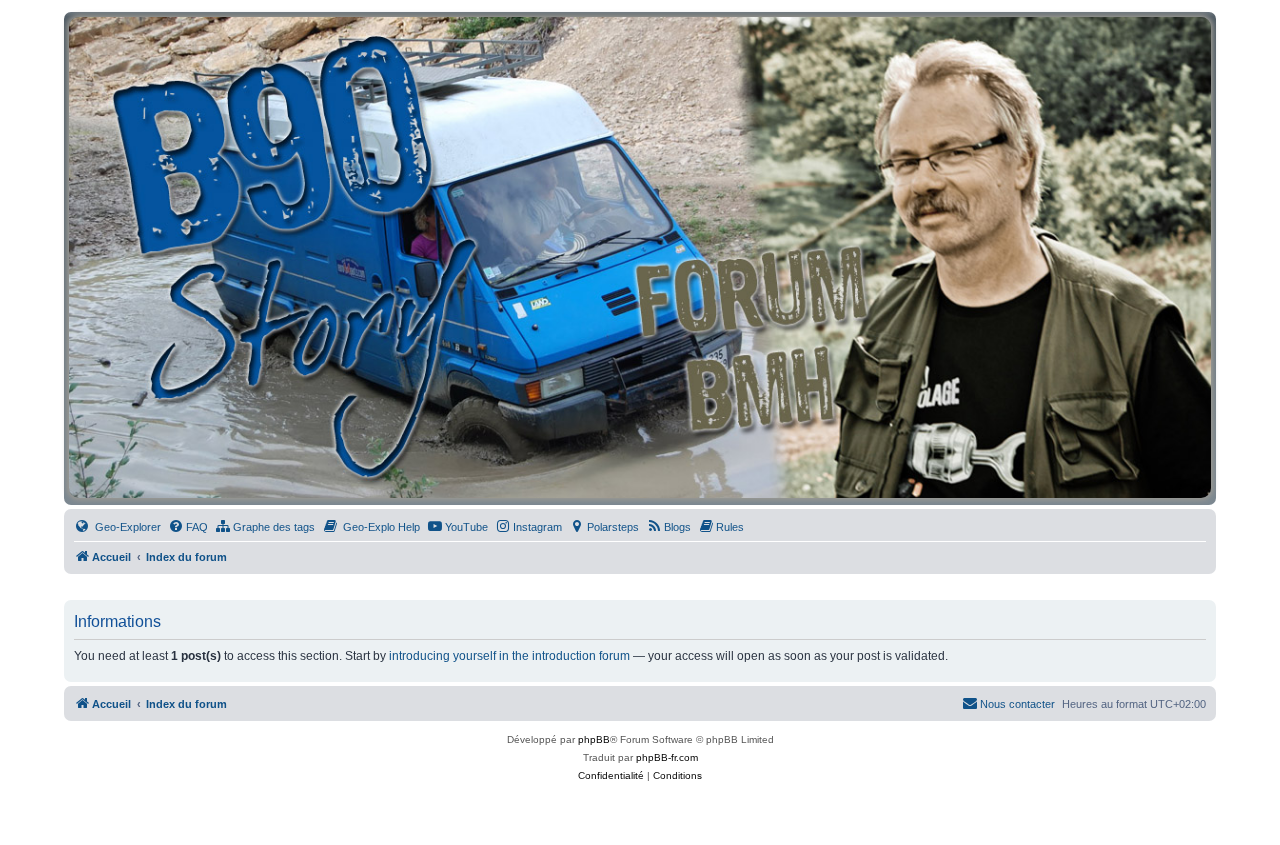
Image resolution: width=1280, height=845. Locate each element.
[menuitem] (117, 527)
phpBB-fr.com (667, 757)
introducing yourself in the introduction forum (509, 656)
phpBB (594, 739)
